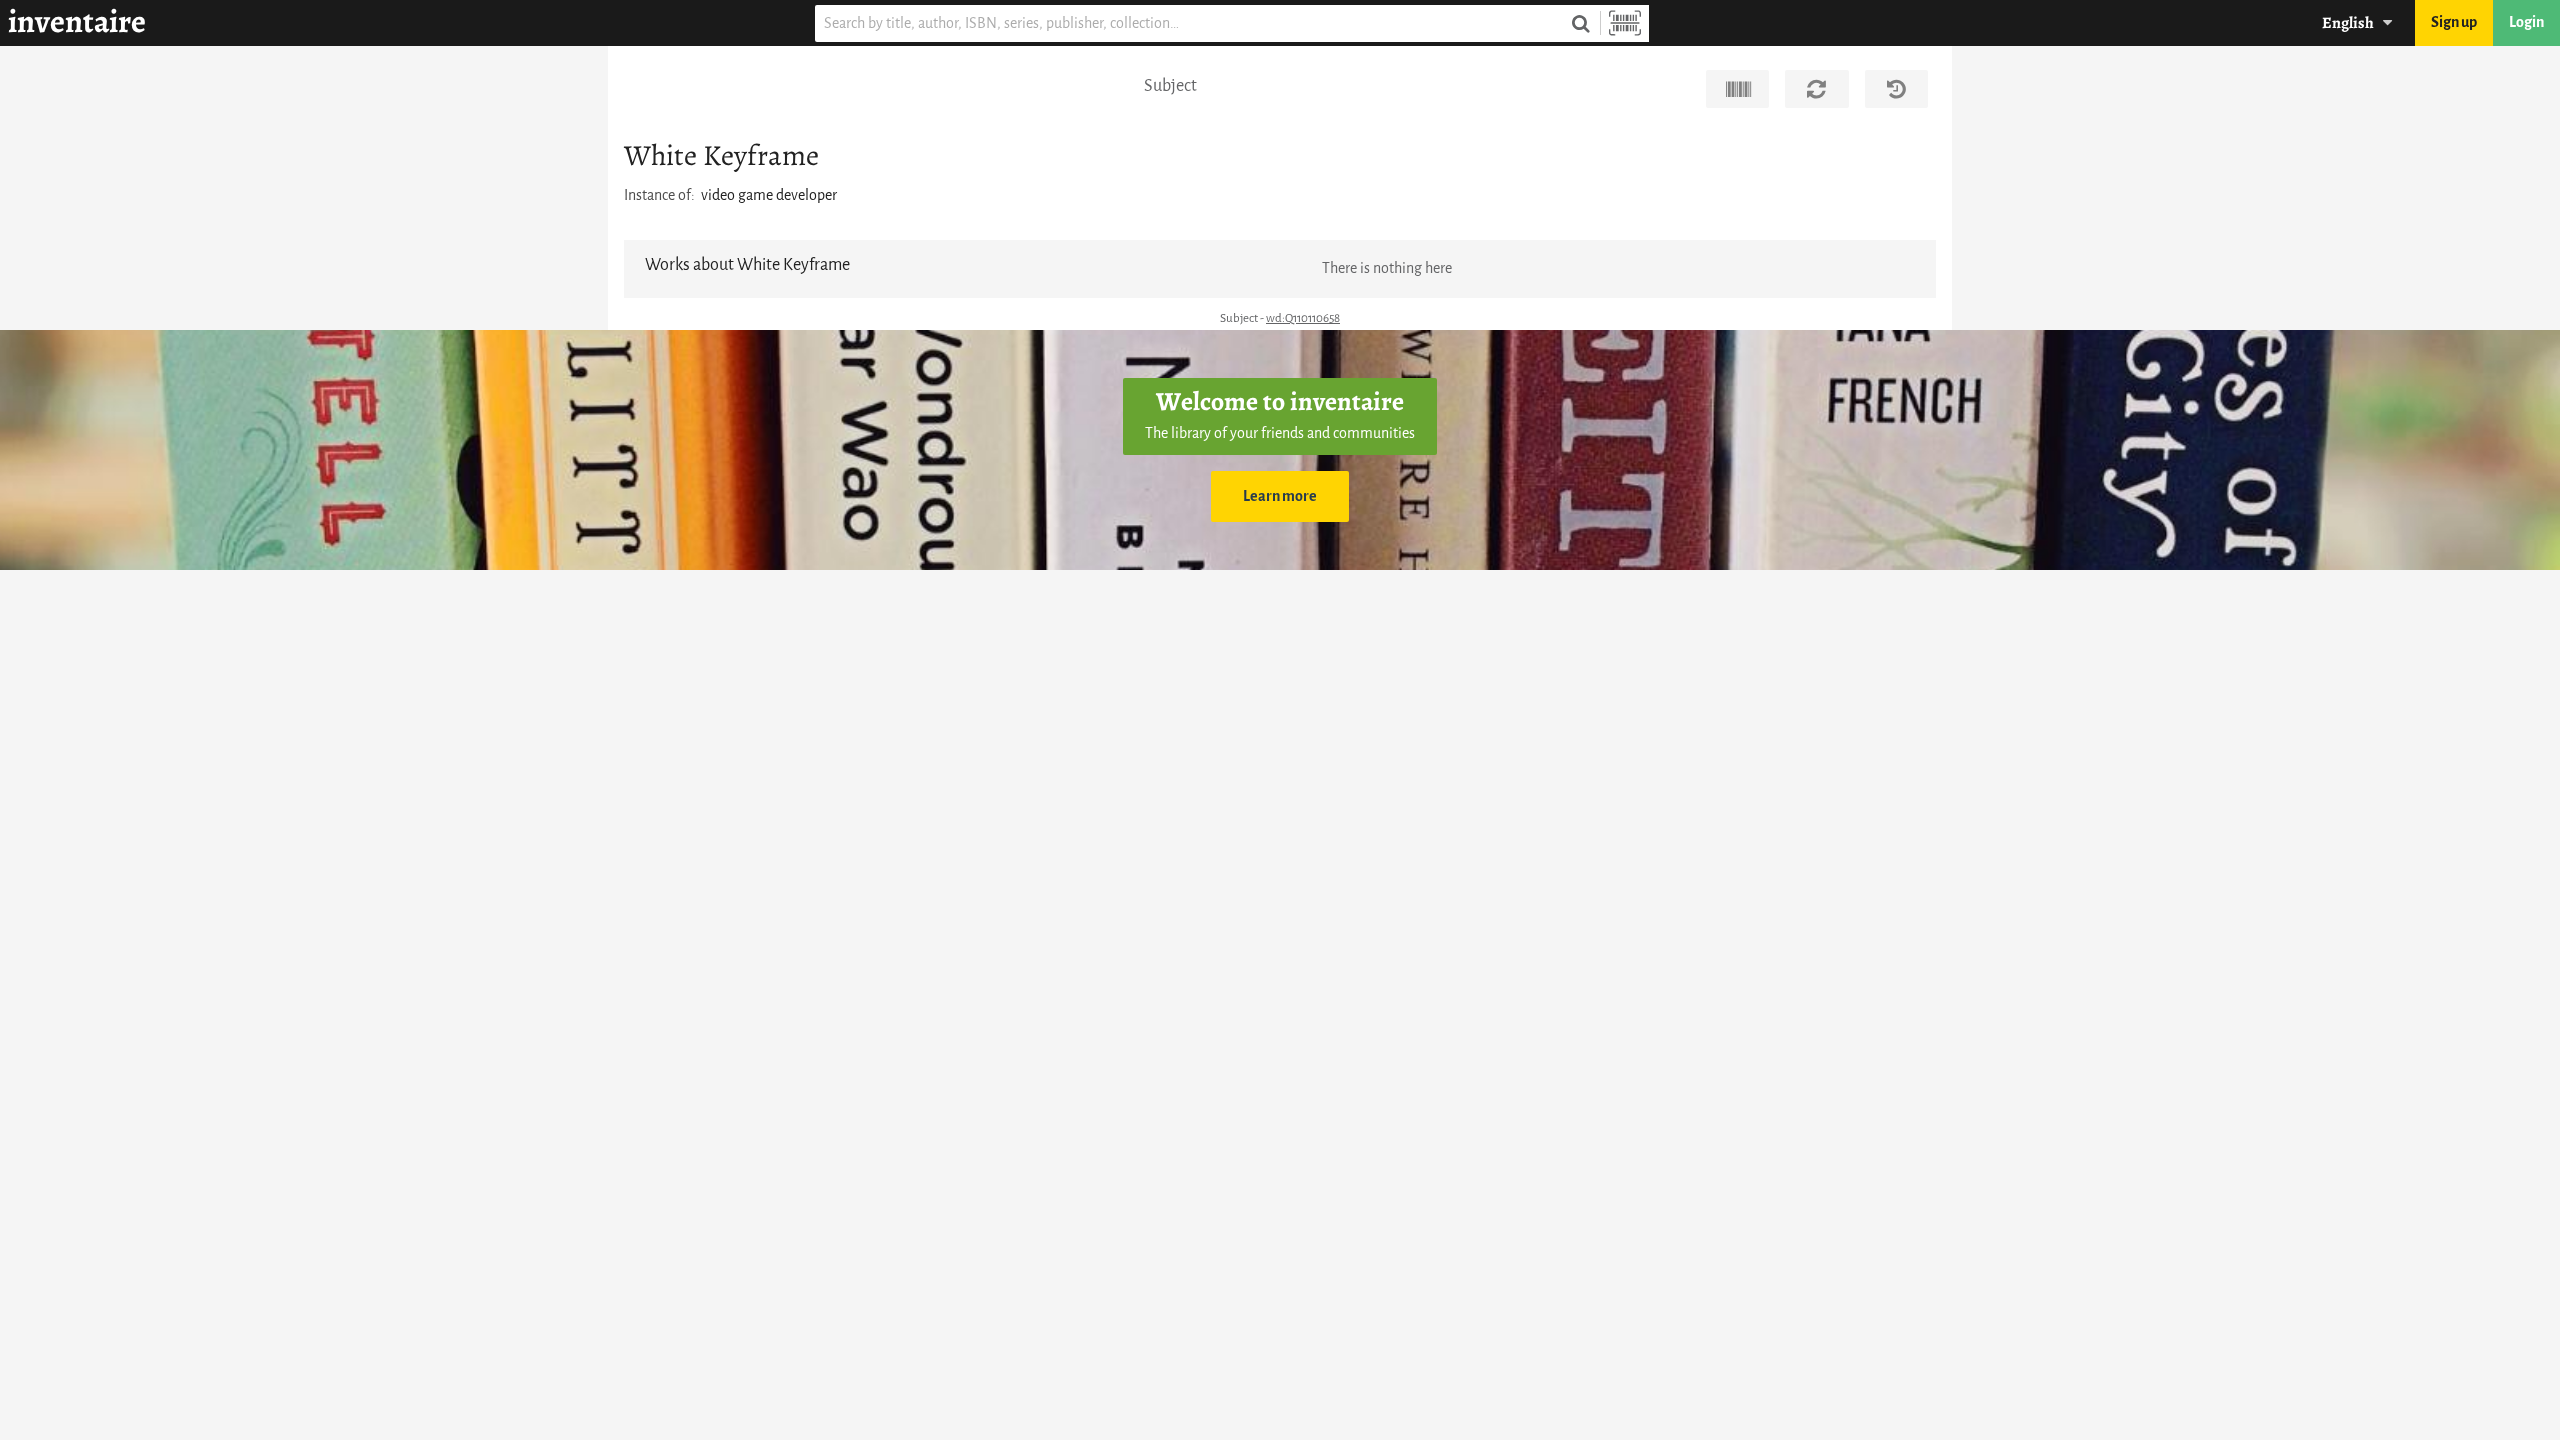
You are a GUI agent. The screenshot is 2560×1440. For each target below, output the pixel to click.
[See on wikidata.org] (1737, 89)
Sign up (2454, 22)
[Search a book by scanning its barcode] (1625, 23)
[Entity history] (1896, 89)
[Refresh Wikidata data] (1816, 89)
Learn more (1280, 496)
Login (2526, 22)
